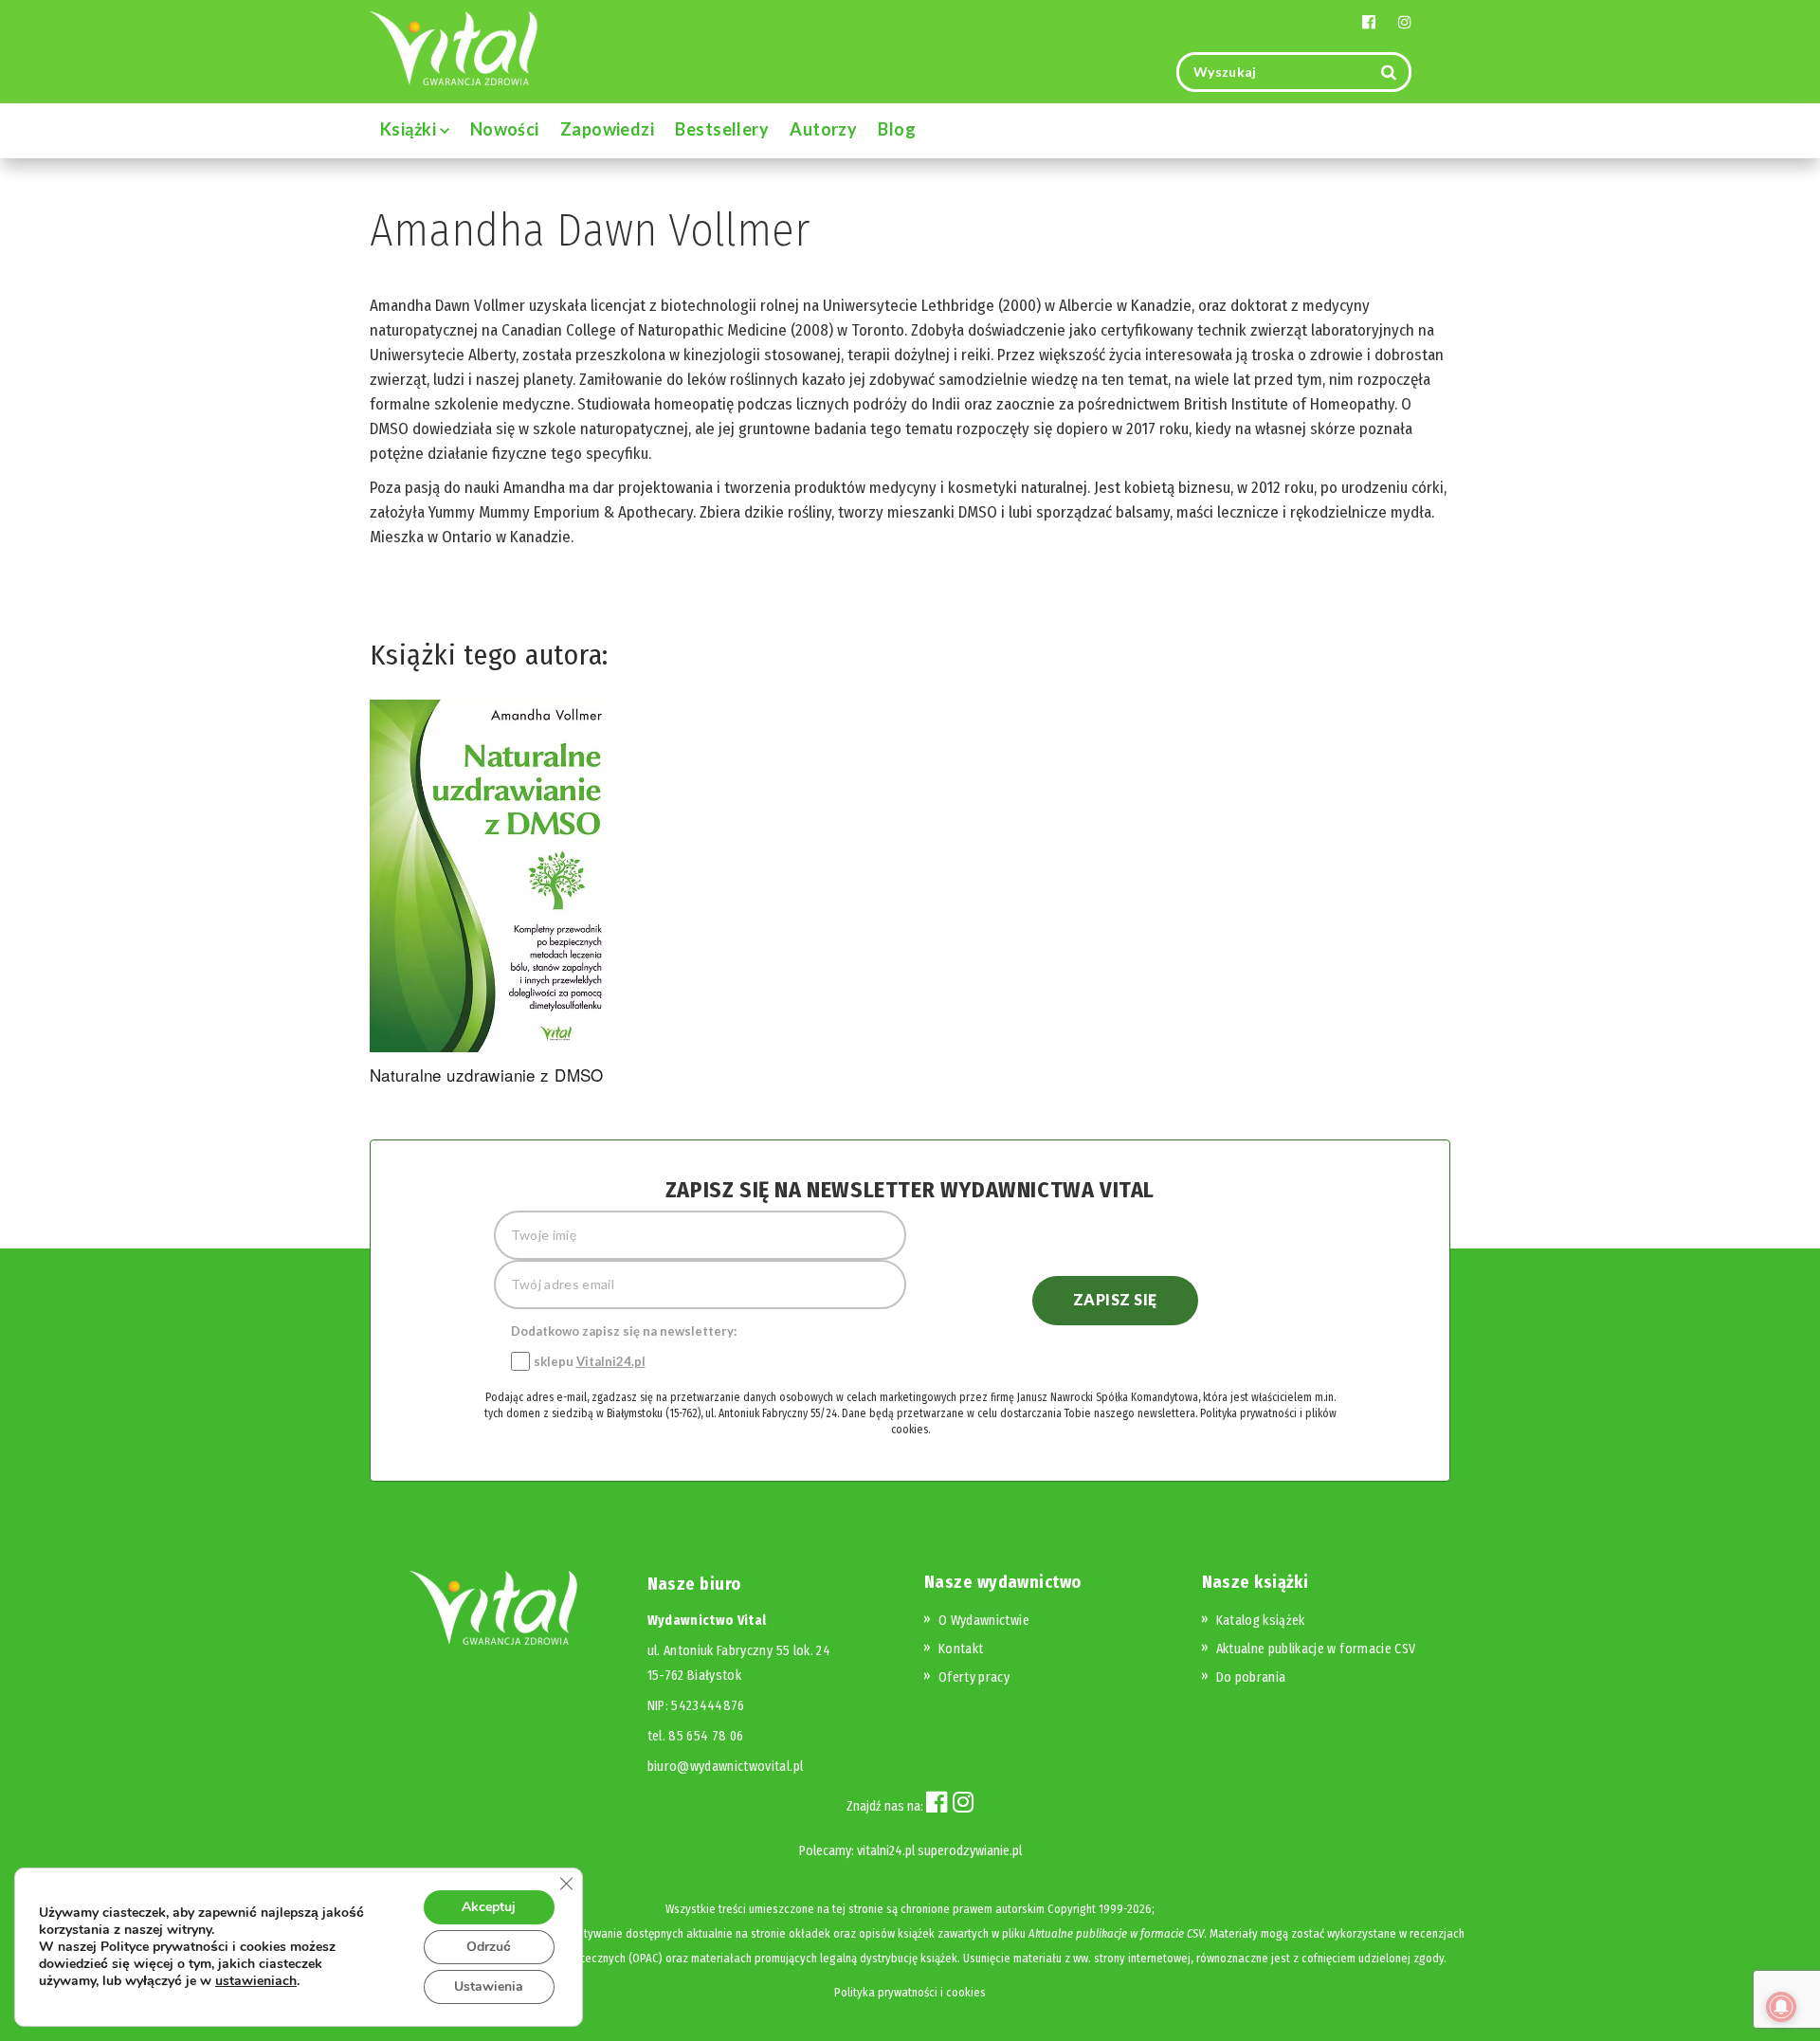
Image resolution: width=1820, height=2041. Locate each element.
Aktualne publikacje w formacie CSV (1316, 1649)
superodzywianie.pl (970, 1851)
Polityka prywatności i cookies (910, 1992)
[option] (494, 896)
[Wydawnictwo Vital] (454, 47)
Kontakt (961, 1649)
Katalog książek (1261, 1621)
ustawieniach (256, 1981)
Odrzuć (489, 1947)
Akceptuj (489, 1907)
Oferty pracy (974, 1677)
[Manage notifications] (1781, 2007)
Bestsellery (722, 129)
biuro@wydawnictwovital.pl (726, 1767)
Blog (897, 129)
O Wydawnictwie (984, 1621)
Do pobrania (1251, 1677)
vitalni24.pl (886, 1851)
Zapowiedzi (608, 129)
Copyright (1072, 1909)
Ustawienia (489, 1986)
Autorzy (823, 129)
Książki (410, 129)
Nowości (505, 129)
